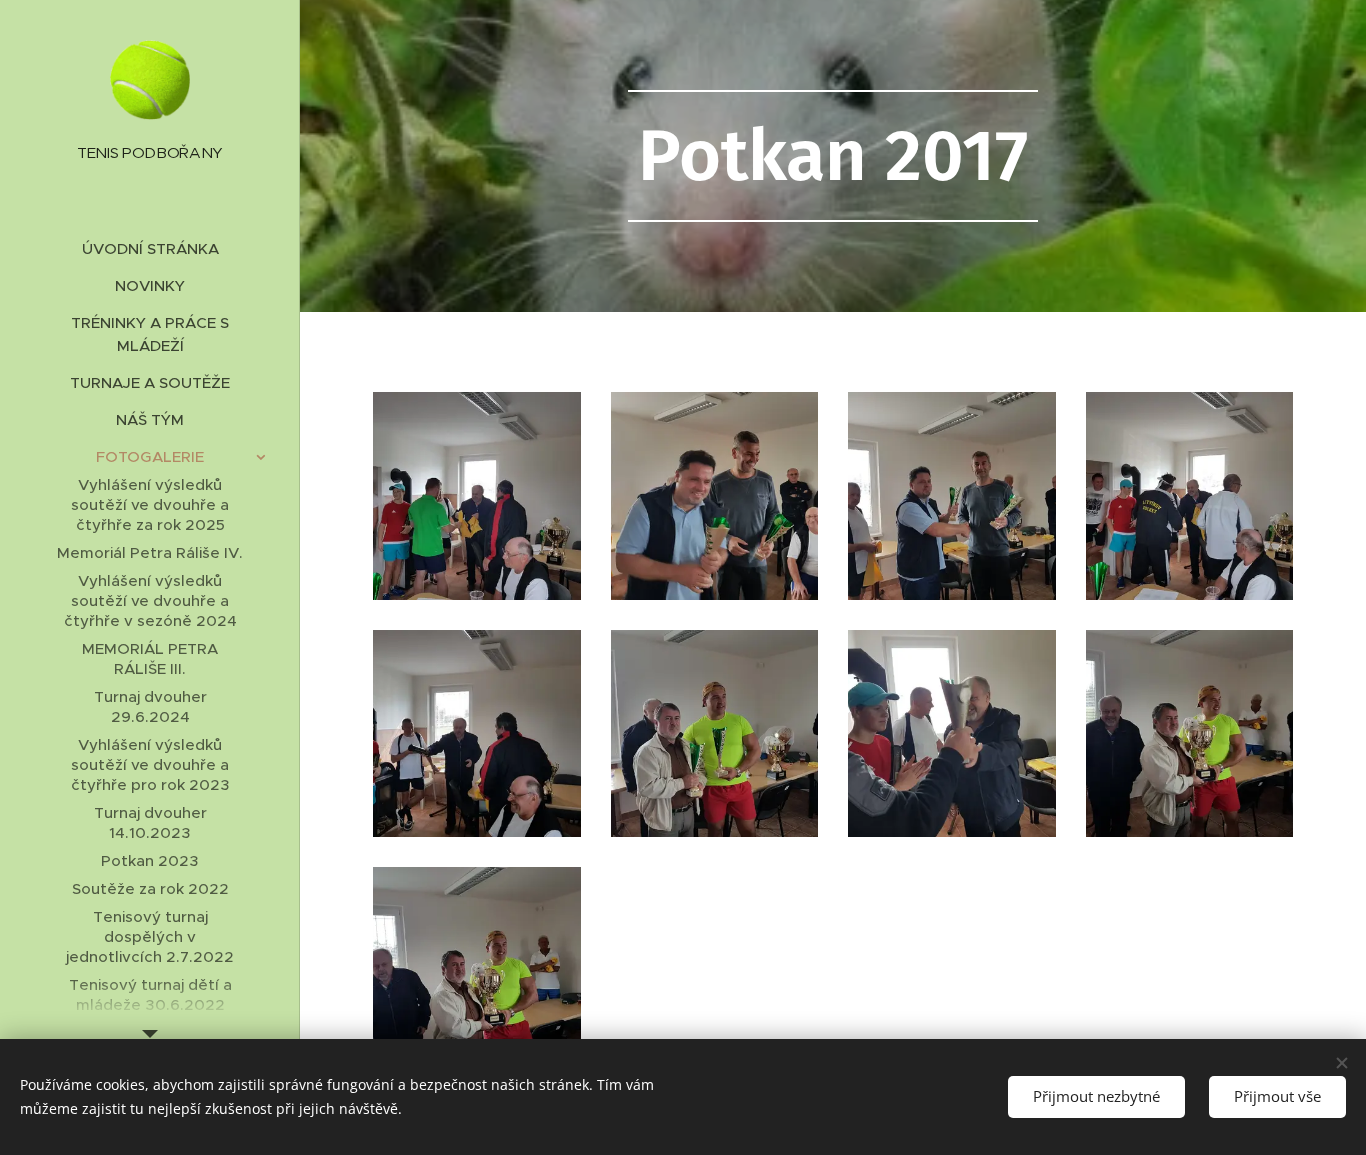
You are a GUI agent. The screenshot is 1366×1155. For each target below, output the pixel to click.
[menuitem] (150, 248)
